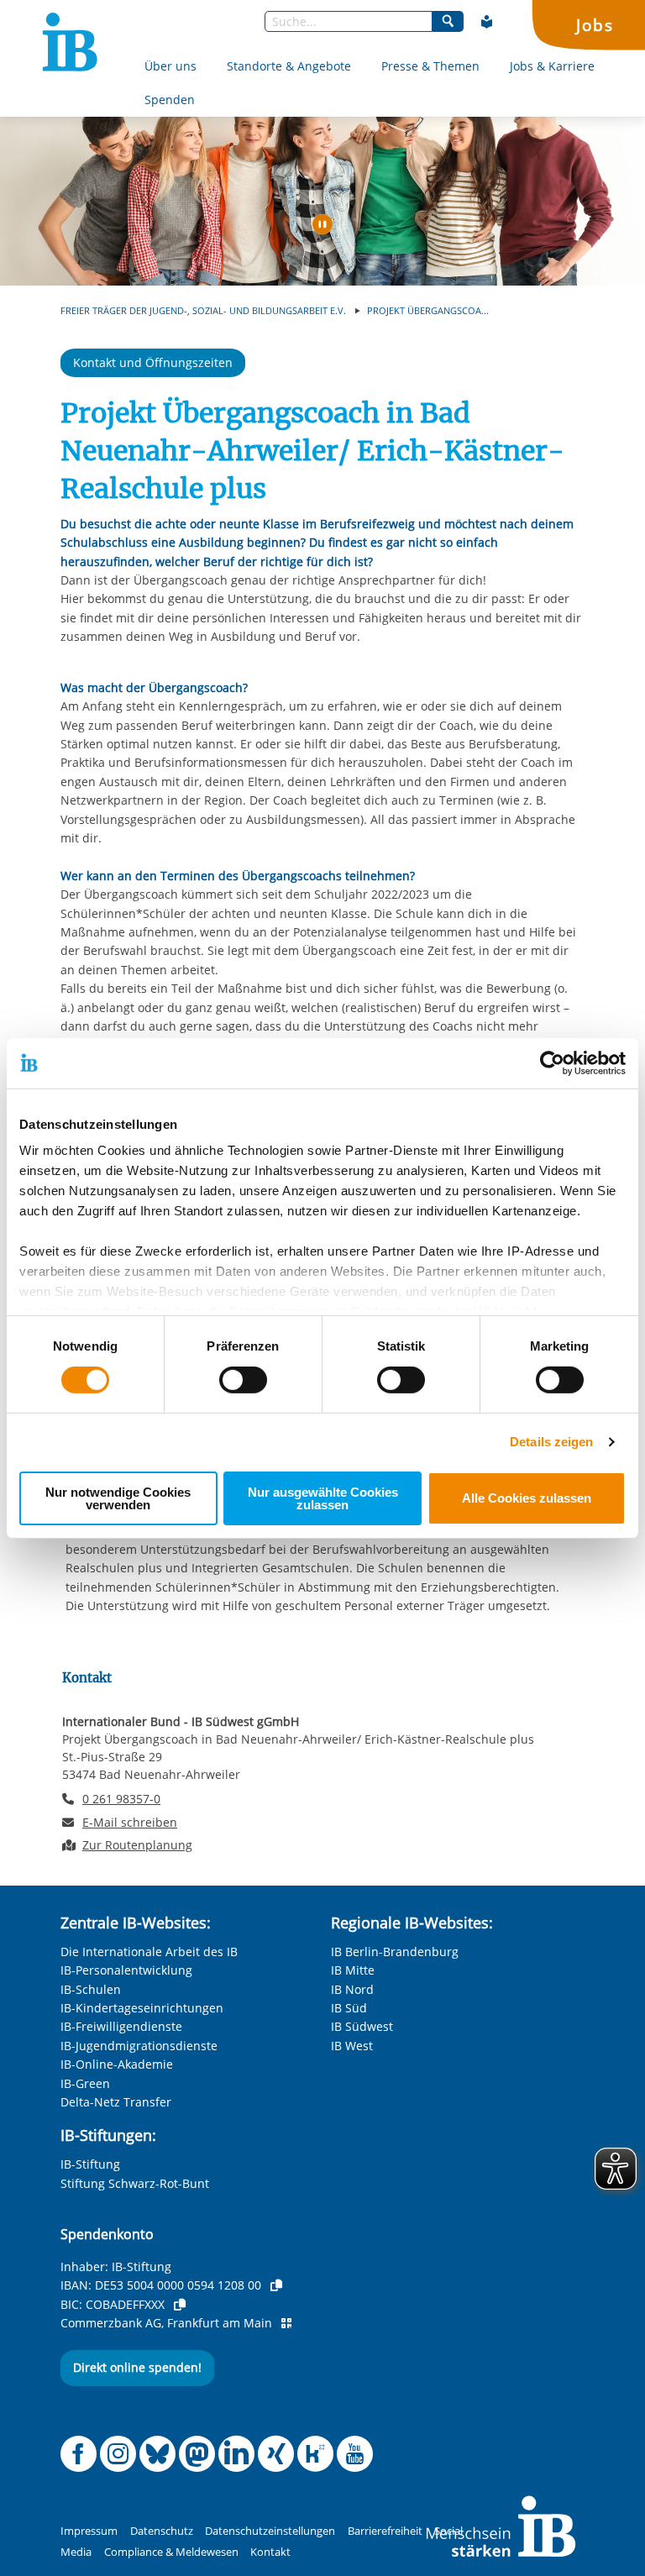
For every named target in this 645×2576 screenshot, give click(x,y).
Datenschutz (162, 2531)
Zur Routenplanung (137, 1845)
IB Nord (352, 1989)
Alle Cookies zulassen (527, 1498)
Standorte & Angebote (289, 66)
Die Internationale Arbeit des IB (149, 1952)
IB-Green (85, 2083)
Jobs (595, 25)
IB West (352, 2046)
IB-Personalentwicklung (126, 1970)
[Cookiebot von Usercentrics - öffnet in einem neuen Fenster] (552, 1062)
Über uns (170, 66)
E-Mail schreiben (130, 1823)
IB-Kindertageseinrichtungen (142, 2008)
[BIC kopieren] (180, 2305)
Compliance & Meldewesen (171, 2552)
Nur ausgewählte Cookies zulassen (323, 1498)
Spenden (170, 100)
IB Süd (349, 2008)
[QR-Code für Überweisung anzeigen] (286, 2323)
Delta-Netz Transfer (116, 2102)
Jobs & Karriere (552, 66)
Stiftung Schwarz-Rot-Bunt (135, 2183)
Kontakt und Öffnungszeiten (153, 362)
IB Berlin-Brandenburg (395, 1952)
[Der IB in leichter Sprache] (487, 22)
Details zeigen (551, 1442)
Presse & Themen (430, 66)
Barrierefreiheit (385, 2531)
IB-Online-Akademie (117, 2064)
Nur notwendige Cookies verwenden (118, 1498)
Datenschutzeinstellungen (270, 2531)
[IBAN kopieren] (276, 2285)
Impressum (89, 2531)
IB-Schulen (91, 1989)
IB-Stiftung (90, 2164)
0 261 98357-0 (121, 1799)
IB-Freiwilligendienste (121, 2026)
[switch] (243, 1380)
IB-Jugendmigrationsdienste (139, 2046)
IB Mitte (353, 1970)
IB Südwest (362, 2026)
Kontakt (270, 2552)
